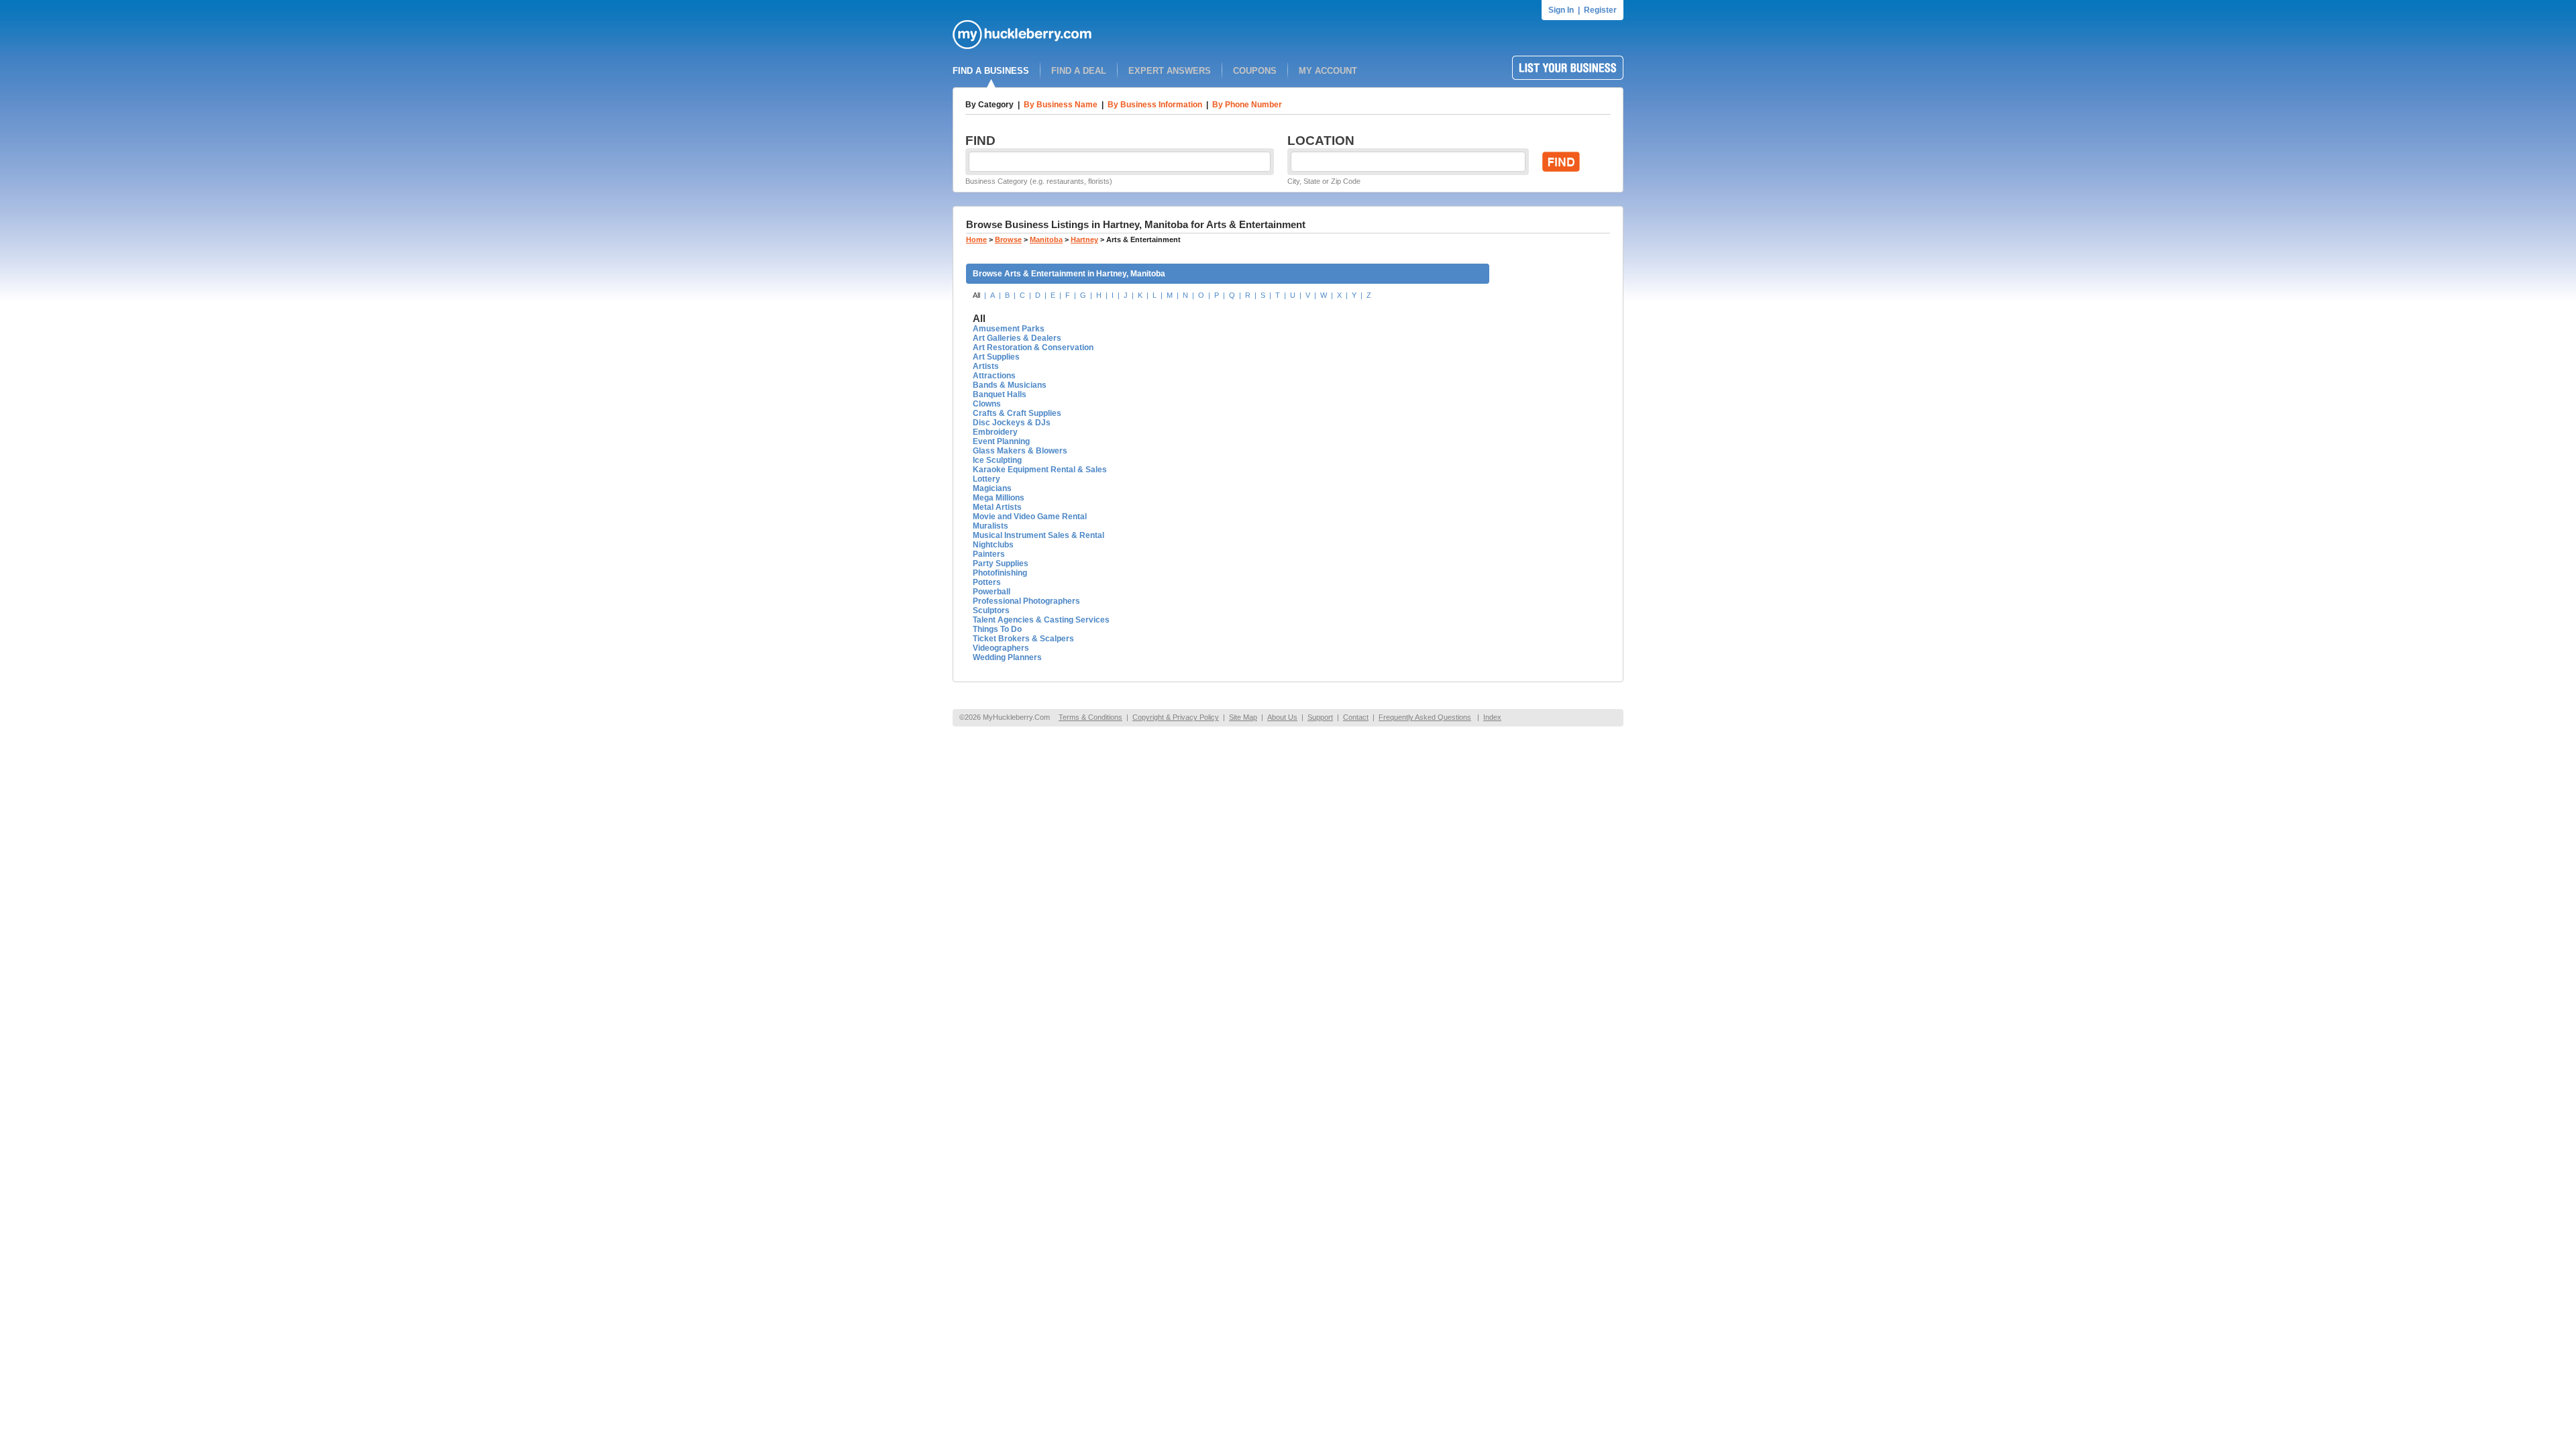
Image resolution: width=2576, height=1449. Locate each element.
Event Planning (1001, 441)
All (976, 295)
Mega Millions (999, 498)
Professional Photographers (1026, 601)
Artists (986, 366)
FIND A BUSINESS (991, 71)
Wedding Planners (1007, 657)
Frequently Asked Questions (1425, 717)
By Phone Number (1247, 105)
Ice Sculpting (997, 460)
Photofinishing (1000, 573)
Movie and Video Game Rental (1030, 517)
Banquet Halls (1000, 394)
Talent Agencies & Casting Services (1041, 620)
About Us (1282, 717)
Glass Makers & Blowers (1020, 451)
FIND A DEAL (1079, 71)
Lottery (986, 479)
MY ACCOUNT (1328, 71)
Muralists (990, 526)
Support (1320, 717)
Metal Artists (997, 507)
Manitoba (1046, 239)
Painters (989, 554)
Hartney (1084, 239)
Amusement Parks (1009, 329)
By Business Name (1061, 105)
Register (1600, 10)
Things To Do (997, 629)
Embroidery (995, 432)
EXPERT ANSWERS (1170, 71)
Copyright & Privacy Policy (1176, 717)
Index (1492, 717)
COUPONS (1255, 71)
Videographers (1001, 648)
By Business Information (1155, 105)
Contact (1356, 717)
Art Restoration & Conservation (1033, 347)
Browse (1008, 239)
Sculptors (991, 610)
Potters (987, 582)
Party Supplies (1001, 563)
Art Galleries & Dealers (1017, 338)
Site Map (1243, 717)
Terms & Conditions (1090, 717)
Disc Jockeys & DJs (1012, 423)
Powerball (991, 592)
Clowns (987, 404)
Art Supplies (996, 357)
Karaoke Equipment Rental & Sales (1040, 470)
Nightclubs (993, 545)
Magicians (992, 488)
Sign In (1561, 10)
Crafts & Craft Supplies (1017, 413)
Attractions (994, 376)
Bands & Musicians (1010, 385)
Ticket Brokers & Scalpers (1023, 639)
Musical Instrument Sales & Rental (1038, 535)
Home (976, 239)
